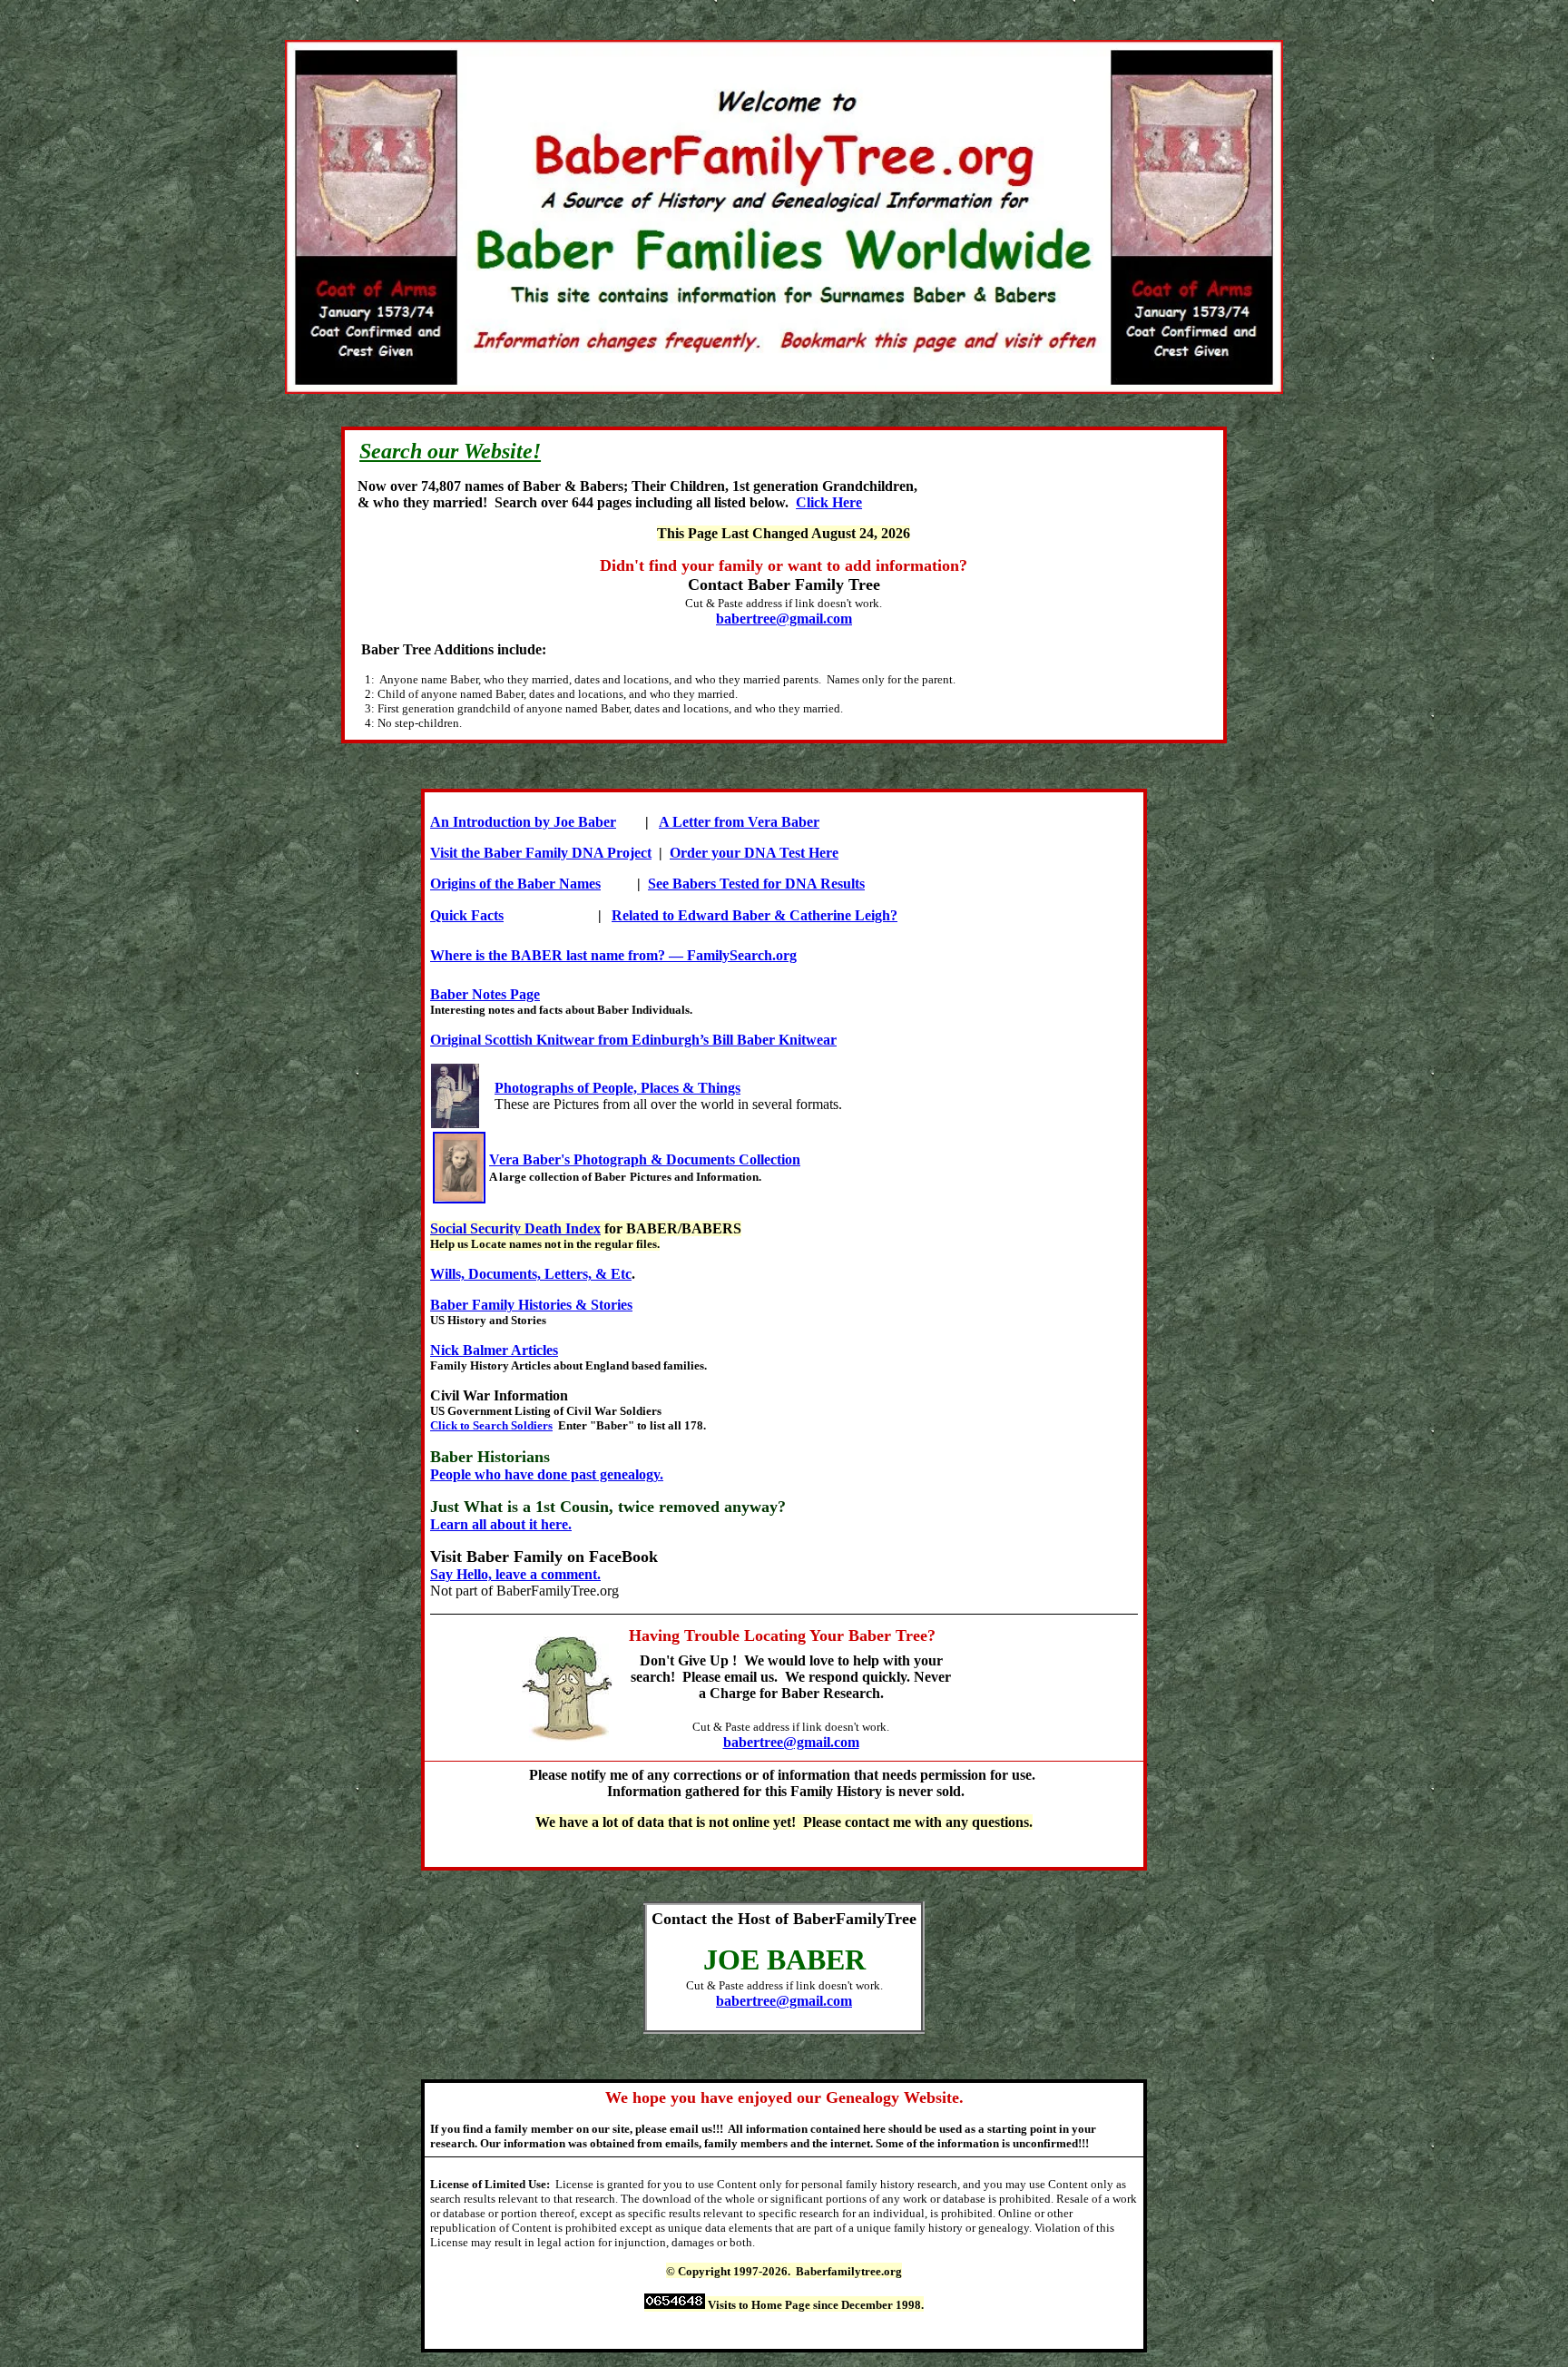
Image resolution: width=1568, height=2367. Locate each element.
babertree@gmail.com (784, 619)
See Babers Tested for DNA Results (756, 884)
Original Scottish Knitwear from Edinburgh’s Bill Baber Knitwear (633, 1040)
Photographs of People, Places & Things (617, 1088)
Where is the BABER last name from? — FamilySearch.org (613, 955)
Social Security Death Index (515, 1228)
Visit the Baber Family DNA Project (541, 853)
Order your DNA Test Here (754, 853)
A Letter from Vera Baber (739, 822)
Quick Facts (467, 915)
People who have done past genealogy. (547, 1474)
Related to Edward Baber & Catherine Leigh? (755, 915)
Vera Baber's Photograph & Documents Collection (645, 1159)
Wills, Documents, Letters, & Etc (531, 1274)
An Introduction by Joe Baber (523, 822)
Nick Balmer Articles (494, 1350)
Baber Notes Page (485, 994)
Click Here (829, 502)
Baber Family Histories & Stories (531, 1305)
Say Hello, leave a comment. (515, 1574)
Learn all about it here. (501, 1524)
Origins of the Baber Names (515, 884)
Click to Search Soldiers (491, 1425)
